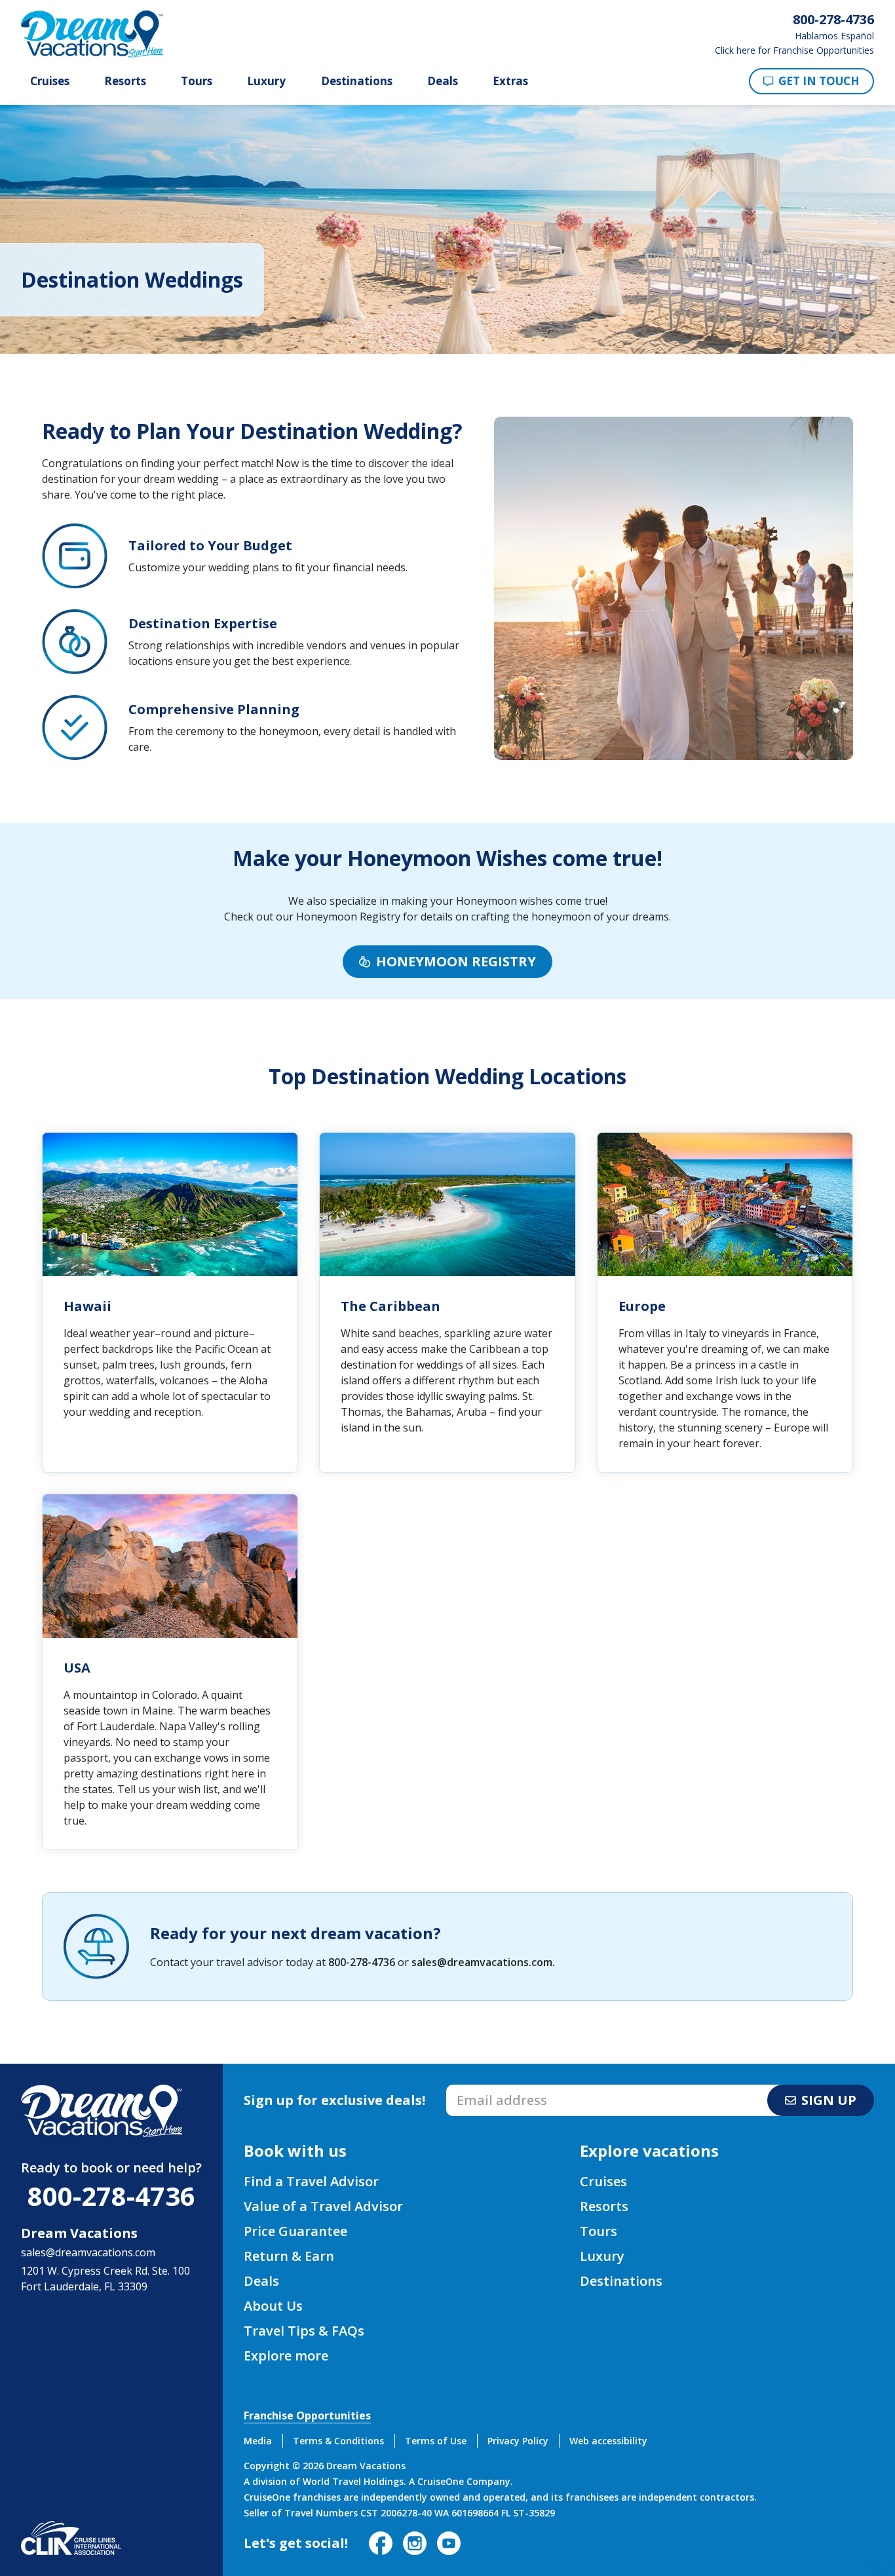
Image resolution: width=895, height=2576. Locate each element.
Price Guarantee (295, 2231)
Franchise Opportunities (307, 2415)
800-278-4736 (362, 1962)
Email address (481, 2089)
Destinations (357, 81)
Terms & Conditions (338, 2441)
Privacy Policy (518, 2441)
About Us (273, 2306)
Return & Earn (289, 2256)
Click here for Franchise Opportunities (794, 50)
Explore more (286, 2356)
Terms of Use (436, 2441)
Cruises (50, 81)
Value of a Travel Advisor (323, 2206)
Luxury (266, 81)
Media (258, 2441)
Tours (197, 81)
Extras (510, 81)
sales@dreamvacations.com (482, 1962)
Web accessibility (608, 2441)
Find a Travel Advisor (311, 2181)
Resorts (125, 81)
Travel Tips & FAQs (304, 2331)
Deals (443, 81)
